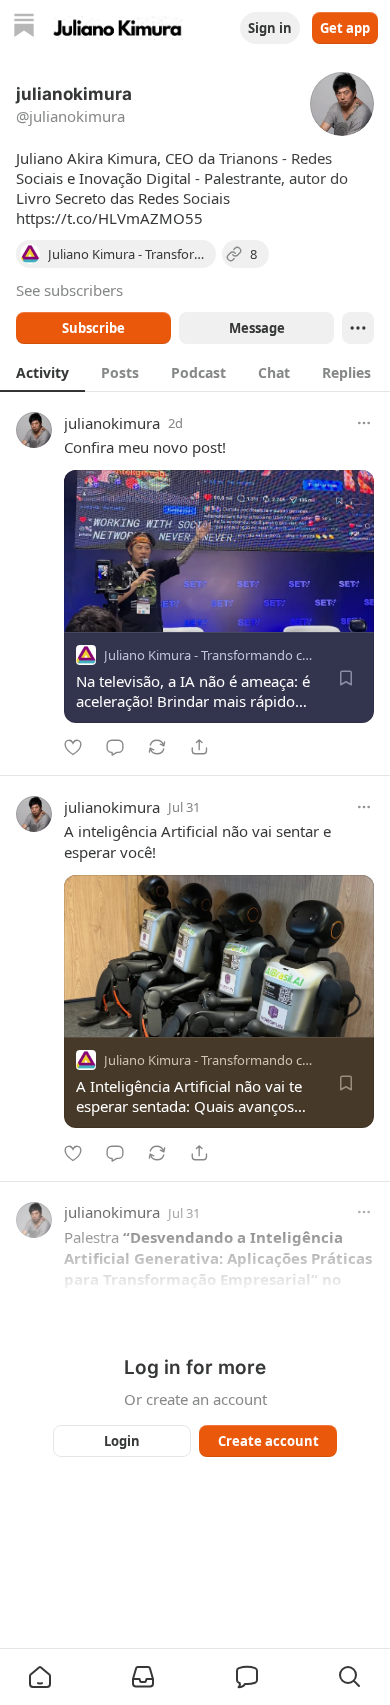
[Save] (346, 678)
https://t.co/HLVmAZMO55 (109, 218)
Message (257, 328)
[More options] (364, 423)
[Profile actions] (358, 328)
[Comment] (115, 747)
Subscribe (93, 328)
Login (122, 1441)
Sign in (270, 28)
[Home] (24, 27)
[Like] (73, 747)
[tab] (42, 372)
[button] (40, 1677)
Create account (268, 1441)
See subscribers (69, 290)
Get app (345, 28)
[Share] (199, 747)
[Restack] (157, 747)
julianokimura (112, 423)
